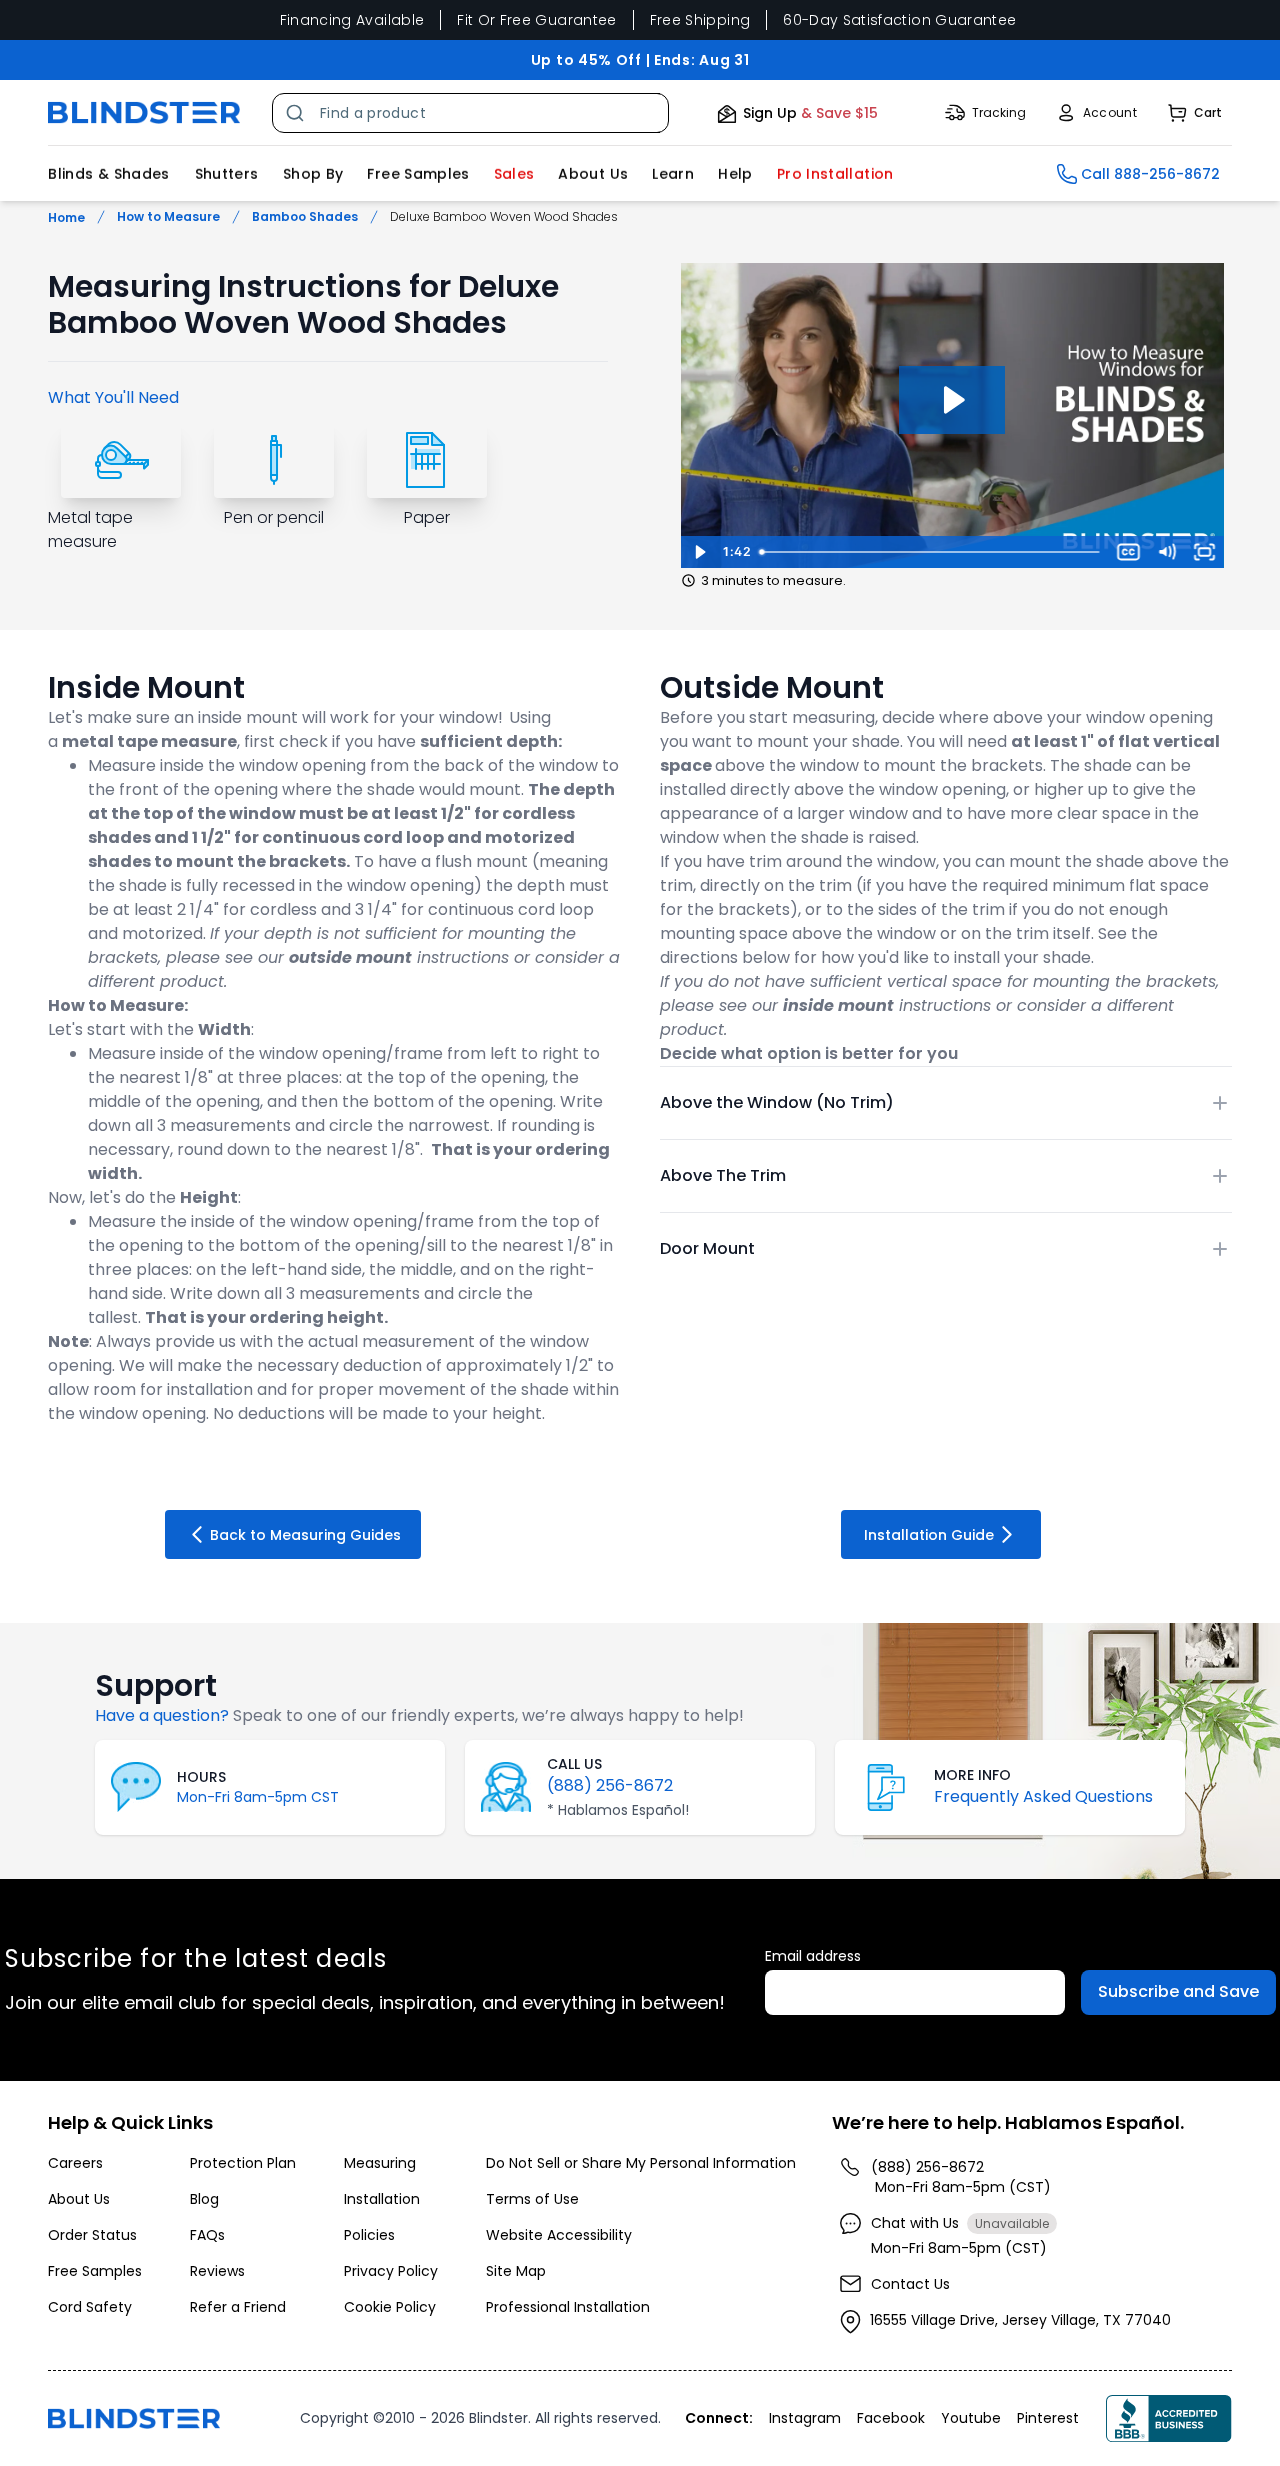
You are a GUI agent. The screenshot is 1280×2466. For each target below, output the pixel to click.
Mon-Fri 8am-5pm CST (258, 1797)
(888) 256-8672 (610, 1785)
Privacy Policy (391, 2271)
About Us (593, 174)
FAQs (207, 2235)
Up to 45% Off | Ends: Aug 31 (640, 60)
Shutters (227, 174)
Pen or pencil (274, 517)
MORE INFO (972, 1775)
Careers (75, 2163)
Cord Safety (90, 2307)
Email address (813, 1956)
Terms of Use (532, 2199)
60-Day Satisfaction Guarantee (899, 20)
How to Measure (168, 217)
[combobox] (470, 113)
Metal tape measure (90, 529)
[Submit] (296, 113)
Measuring (380, 2163)
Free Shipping (700, 20)
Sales (514, 174)
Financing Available (352, 20)
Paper (427, 517)
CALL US (574, 1764)
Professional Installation (568, 2307)
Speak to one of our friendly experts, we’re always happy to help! (488, 1715)
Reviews (217, 2271)
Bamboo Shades (305, 217)
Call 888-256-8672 (1150, 174)
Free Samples (418, 174)
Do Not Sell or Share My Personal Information (641, 2163)
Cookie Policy (390, 2307)
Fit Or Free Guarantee (536, 20)
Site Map (516, 2271)
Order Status (92, 2235)
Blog (204, 2199)
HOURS (201, 1777)
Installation (382, 2199)
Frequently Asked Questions (1043, 1796)
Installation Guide (929, 1535)
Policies (369, 2235)
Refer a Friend (238, 2307)
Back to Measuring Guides (305, 1535)
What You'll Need (113, 397)
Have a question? (162, 1715)
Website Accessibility (559, 2235)
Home (66, 217)
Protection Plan (243, 2163)
